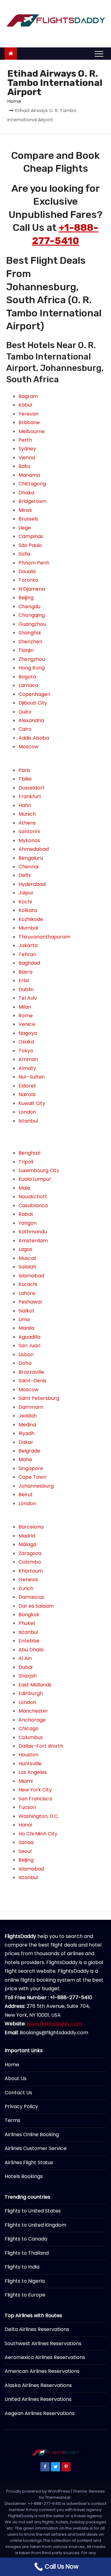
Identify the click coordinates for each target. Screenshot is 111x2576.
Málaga (27, 1544)
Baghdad (29, 963)
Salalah (27, 1267)
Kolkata (28, 910)
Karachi (28, 1284)
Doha (25, 1363)
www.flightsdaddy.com (54, 2024)
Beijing (26, 598)
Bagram (28, 396)
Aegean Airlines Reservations (40, 2413)
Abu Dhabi (31, 1650)
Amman (28, 1059)
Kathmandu (33, 1232)
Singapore (31, 1468)
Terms (12, 2120)
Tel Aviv (28, 998)
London (27, 1112)
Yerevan (29, 414)
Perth (25, 440)
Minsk (25, 510)
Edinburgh (31, 1693)
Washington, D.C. (39, 1816)
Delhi (25, 875)
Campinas (31, 536)
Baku (24, 466)
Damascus (31, 1597)
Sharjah (28, 1676)
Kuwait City (32, 1103)
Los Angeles (33, 1772)
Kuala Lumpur (35, 1179)
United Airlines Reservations (38, 2399)
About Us (16, 2078)
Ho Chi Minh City (38, 1834)
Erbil (24, 981)
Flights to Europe (25, 2295)
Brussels (28, 519)
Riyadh (27, 1433)
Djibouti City (33, 703)
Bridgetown (32, 501)
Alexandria (31, 720)
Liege (25, 528)
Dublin (26, 989)
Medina (27, 1425)
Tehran (27, 954)
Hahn (25, 805)
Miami (26, 1781)
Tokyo (26, 1051)
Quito (25, 712)
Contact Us (18, 2093)
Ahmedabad (34, 849)
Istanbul (28, 1121)
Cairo (25, 729)
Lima (24, 1319)
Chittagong (32, 484)
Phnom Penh (34, 563)
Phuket (27, 1623)
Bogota (27, 677)
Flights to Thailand (27, 2253)
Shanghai (30, 633)
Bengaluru (31, 858)
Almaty (27, 1068)
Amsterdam (33, 1241)
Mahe (25, 1459)
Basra (25, 972)
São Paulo (30, 545)
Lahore (27, 1293)
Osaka (26, 1042)
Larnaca (28, 685)
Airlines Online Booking (32, 2134)
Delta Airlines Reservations (37, 2329)
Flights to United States (33, 2211)
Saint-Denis (33, 1381)
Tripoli (26, 1162)
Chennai (29, 867)
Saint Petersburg (39, 1398)
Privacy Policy (21, 2106)
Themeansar (58, 2497)
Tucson (27, 1807)
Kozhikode (31, 919)
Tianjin (26, 650)
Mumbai (28, 928)
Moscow (29, 747)
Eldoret (27, 1086)
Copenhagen (34, 694)
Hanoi (25, 1825)
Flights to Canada (26, 2239)
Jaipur (26, 893)
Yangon (28, 1223)
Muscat (27, 1258)
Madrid (27, 1536)
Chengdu (29, 607)
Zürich (26, 1588)
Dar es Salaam (36, 1606)
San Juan (29, 1346)
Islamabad (31, 1276)
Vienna (27, 458)
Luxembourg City (39, 1170)
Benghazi (29, 1153)
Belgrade (29, 1451)
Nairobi (27, 1094)
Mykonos (29, 840)
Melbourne (32, 431)
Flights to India (22, 2267)
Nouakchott (33, 1197)
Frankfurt (30, 796)
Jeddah (28, 1416)
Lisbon (26, 1354)
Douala (27, 571)
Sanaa (26, 1842)
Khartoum (31, 1571)
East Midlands (35, 1685)
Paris (24, 770)
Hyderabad (32, 884)
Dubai (25, 1667)
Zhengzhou (32, 659)
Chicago (29, 1728)
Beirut (26, 1495)
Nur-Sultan (32, 1077)
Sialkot (27, 1311)
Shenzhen (30, 642)
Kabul (25, 405)
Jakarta (28, 945)
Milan (25, 1007)
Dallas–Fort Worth (41, 1746)
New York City (35, 1790)
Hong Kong (32, 668)
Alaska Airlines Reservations (38, 2385)
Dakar (26, 1442)
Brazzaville (31, 1372)
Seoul (25, 1851)
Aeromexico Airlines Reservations (45, 2357)
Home (14, 101)
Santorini (29, 832)
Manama (29, 475)
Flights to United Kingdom (35, 2225)
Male (24, 1188)
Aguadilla (29, 1337)
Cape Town (32, 1477)
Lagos (25, 1249)
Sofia (24, 554)
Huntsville (30, 1764)
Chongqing (32, 615)
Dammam (31, 1407)
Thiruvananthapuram (44, 937)
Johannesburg (36, 1486)
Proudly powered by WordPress (39, 2491)
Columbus (31, 1737)
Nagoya (28, 1033)
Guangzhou (32, 624)
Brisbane (29, 422)
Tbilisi (25, 779)
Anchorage (32, 1720)
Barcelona (31, 1527)
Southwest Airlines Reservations (43, 2343)
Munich (27, 814)
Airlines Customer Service (36, 2148)
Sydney (27, 449)
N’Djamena (32, 589)
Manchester (33, 1711)
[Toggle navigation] (99, 54)
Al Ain (25, 1658)
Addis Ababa (34, 738)
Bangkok (29, 1615)
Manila (26, 1328)
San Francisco (35, 1799)
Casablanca (33, 1206)
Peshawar (31, 1302)
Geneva (28, 1579)
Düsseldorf (31, 788)
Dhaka (26, 493)
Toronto (28, 580)
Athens (27, 823)
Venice (27, 1024)
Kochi (25, 902)
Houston (29, 1755)
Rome (26, 1016)
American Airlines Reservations (42, 2371)
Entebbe (29, 1641)
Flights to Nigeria (25, 2281)
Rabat (26, 1214)
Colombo (30, 1562)
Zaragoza (30, 1553)
